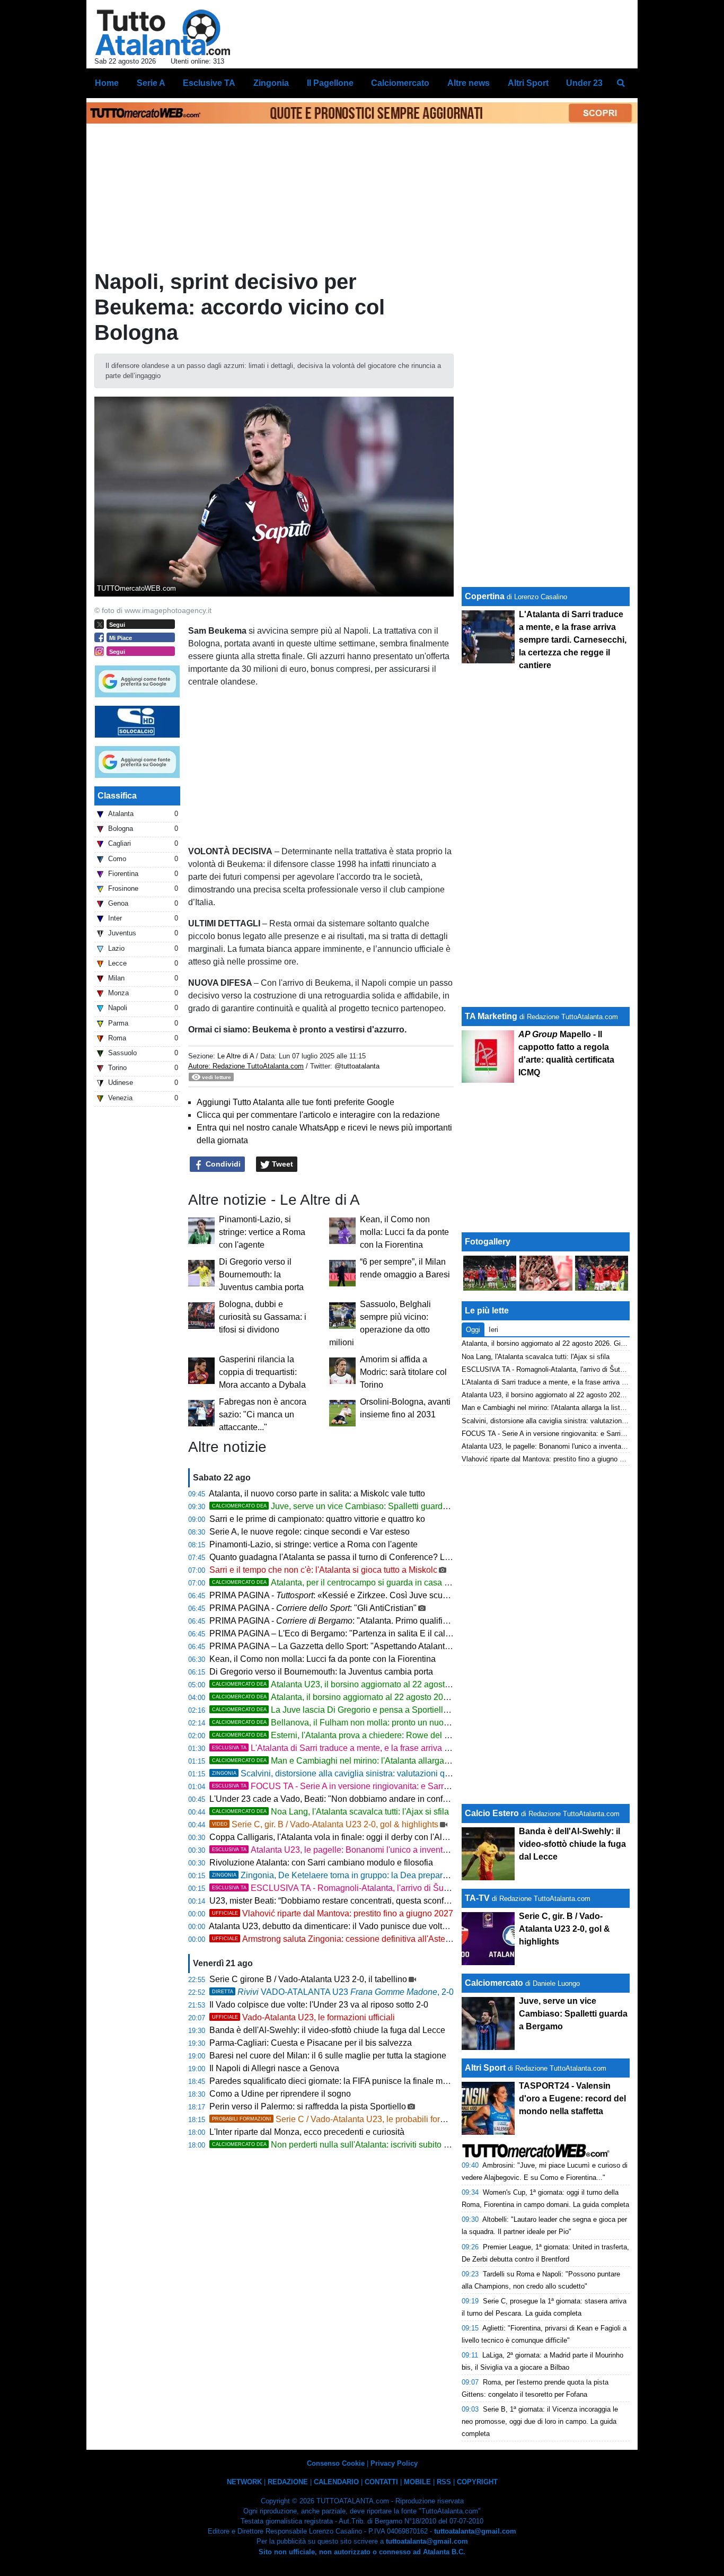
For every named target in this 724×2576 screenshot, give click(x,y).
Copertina (485, 596)
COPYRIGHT (477, 2482)
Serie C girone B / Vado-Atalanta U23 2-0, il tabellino (308, 1979)
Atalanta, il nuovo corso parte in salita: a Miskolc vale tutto (317, 1493)
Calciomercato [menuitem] (400, 83)
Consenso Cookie (336, 2463)
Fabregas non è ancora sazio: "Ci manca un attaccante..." (263, 1414)
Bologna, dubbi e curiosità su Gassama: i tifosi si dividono (263, 1317)
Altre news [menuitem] (469, 83)
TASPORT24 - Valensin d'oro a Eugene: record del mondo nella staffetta (572, 2099)
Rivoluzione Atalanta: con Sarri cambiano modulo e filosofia (321, 1863)
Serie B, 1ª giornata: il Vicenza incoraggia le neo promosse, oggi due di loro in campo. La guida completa (540, 2421)
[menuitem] (621, 83)
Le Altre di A (237, 1056)
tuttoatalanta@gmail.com (475, 2531)
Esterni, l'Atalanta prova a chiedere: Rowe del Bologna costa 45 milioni (374, 1735)
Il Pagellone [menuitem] (330, 83)
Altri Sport (485, 2068)
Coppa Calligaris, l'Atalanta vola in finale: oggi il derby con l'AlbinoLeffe (343, 1837)
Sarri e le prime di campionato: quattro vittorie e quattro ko (317, 1519)
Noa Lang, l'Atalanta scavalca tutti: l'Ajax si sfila (330, 1812)
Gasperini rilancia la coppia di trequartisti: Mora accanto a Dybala (262, 1372)
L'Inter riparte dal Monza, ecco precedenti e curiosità (307, 2132)
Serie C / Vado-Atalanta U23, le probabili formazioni (341, 2119)
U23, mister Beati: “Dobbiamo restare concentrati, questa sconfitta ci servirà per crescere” (376, 1901)
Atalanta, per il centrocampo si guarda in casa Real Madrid (351, 1583)
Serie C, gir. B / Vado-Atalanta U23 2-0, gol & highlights (325, 1824)
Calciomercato (494, 1983)
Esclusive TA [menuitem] (209, 83)
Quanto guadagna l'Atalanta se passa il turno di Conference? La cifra (338, 1557)
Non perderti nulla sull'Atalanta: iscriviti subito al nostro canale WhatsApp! (379, 2145)
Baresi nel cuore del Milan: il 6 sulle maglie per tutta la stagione (328, 2056)
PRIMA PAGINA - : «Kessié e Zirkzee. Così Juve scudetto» (338, 1595)
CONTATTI (381, 2482)
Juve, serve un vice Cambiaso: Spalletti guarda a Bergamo (351, 1506)
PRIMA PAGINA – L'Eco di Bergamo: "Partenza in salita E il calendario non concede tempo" (381, 1633)
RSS (444, 2482)
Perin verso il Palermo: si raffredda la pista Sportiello (308, 2106)
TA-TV (478, 1898)
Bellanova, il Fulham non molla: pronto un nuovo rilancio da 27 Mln (367, 1723)
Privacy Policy (394, 2463)
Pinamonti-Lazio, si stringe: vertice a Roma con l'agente (262, 1232)
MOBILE (417, 2482)
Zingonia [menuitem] (271, 83)
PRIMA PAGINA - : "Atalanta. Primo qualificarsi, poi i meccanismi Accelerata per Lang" (409, 1621)
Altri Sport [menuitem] (528, 83)
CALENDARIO (336, 2482)
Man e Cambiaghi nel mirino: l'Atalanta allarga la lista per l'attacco (365, 1761)
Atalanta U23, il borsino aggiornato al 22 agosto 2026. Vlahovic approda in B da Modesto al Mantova (430, 1684)
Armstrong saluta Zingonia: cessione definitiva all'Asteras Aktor (345, 1939)
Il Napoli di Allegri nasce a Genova (274, 2068)
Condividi (222, 1164)
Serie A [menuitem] (151, 83)
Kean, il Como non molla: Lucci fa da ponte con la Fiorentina (404, 1232)
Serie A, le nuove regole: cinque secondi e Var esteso (310, 1532)
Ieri (493, 1330)
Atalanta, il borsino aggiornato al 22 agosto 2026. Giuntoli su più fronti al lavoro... (392, 1697)
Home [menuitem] (107, 83)
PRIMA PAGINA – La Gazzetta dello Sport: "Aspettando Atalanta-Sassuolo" (350, 1646)
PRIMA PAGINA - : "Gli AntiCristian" (313, 1608)
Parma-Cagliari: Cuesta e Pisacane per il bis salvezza (311, 2043)
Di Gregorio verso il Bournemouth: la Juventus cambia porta (261, 1274)
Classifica (117, 796)
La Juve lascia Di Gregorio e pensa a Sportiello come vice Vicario (364, 1710)
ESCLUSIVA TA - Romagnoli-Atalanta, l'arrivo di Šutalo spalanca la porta (368, 1888)
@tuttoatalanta (357, 1066)
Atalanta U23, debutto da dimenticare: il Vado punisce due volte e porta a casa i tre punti (374, 1926)
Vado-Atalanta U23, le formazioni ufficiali (303, 2017)
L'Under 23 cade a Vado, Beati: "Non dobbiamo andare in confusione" (340, 1799)
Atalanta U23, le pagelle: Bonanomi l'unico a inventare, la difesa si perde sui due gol (389, 1850)
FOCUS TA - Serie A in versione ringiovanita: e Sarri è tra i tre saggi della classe (381, 1786)
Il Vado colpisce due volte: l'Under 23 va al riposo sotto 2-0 (319, 2005)
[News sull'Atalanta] (162, 32)
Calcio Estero (492, 1813)
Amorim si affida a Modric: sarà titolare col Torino (403, 1372)
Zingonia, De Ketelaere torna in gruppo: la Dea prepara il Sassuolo (352, 1875)
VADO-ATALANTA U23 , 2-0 (333, 1992)
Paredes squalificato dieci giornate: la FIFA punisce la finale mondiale (340, 2081)
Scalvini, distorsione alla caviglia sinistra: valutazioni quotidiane (346, 1773)
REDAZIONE (288, 2482)
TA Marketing (491, 1016)
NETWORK (244, 2482)
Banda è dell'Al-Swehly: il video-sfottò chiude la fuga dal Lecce (327, 2030)
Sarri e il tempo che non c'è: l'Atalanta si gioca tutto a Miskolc (323, 1570)
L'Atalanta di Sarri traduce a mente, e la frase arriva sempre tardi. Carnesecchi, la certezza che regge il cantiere (439, 1748)
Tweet (281, 1164)
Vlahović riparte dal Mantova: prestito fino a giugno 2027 (333, 1913)
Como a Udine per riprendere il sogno (280, 2094)
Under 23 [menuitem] (584, 83)
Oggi (473, 1330)
